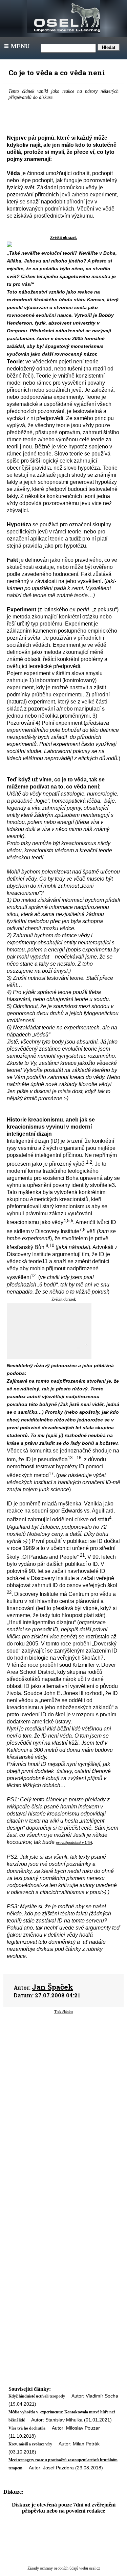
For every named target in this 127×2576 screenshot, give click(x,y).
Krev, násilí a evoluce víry (30, 2444)
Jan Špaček (52, 1987)
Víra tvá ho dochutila (27, 2428)
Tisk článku (63, 2012)
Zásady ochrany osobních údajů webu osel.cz (64, 2568)
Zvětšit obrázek (63, 238)
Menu (16, 46)
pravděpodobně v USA (74, 1843)
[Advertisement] (63, 2077)
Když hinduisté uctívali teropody (37, 2396)
